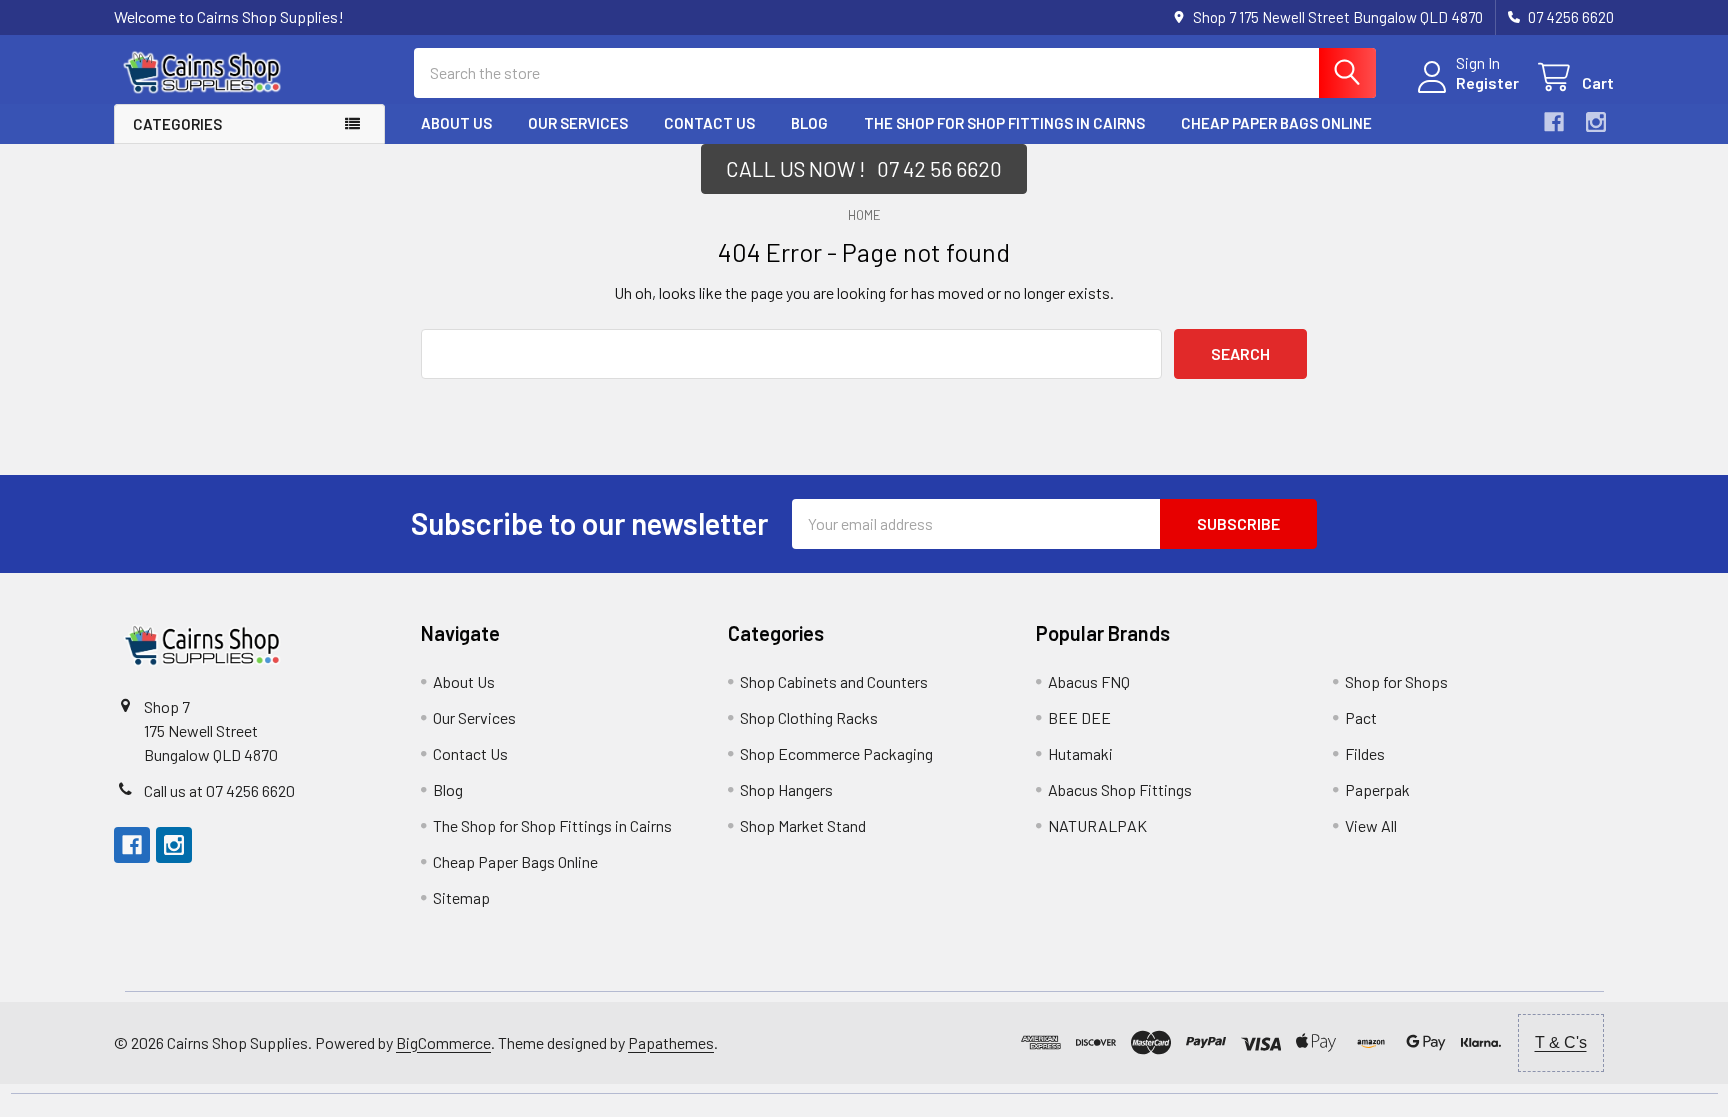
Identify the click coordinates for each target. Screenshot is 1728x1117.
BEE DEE (1079, 717)
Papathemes (671, 1042)
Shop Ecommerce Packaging (836, 753)
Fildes (1365, 753)
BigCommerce (443, 1042)
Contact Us (709, 123)
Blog (809, 123)
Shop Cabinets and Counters (834, 681)
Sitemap (461, 897)
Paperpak (1377, 789)
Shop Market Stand (803, 825)
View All (1371, 825)
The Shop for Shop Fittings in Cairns (1004, 123)
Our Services (578, 123)
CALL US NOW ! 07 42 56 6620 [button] (864, 168)
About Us (456, 123)
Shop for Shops (1396, 681)
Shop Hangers (786, 789)
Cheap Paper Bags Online (1276, 123)
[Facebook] (1554, 122)
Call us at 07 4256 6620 (219, 790)
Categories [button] (177, 124)
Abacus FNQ (1089, 681)
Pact (1361, 717)
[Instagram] (1596, 122)
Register (1487, 82)
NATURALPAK (1097, 825)
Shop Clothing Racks (809, 717)
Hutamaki (1080, 753)
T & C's (1561, 1042)
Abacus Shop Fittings (1120, 789)
